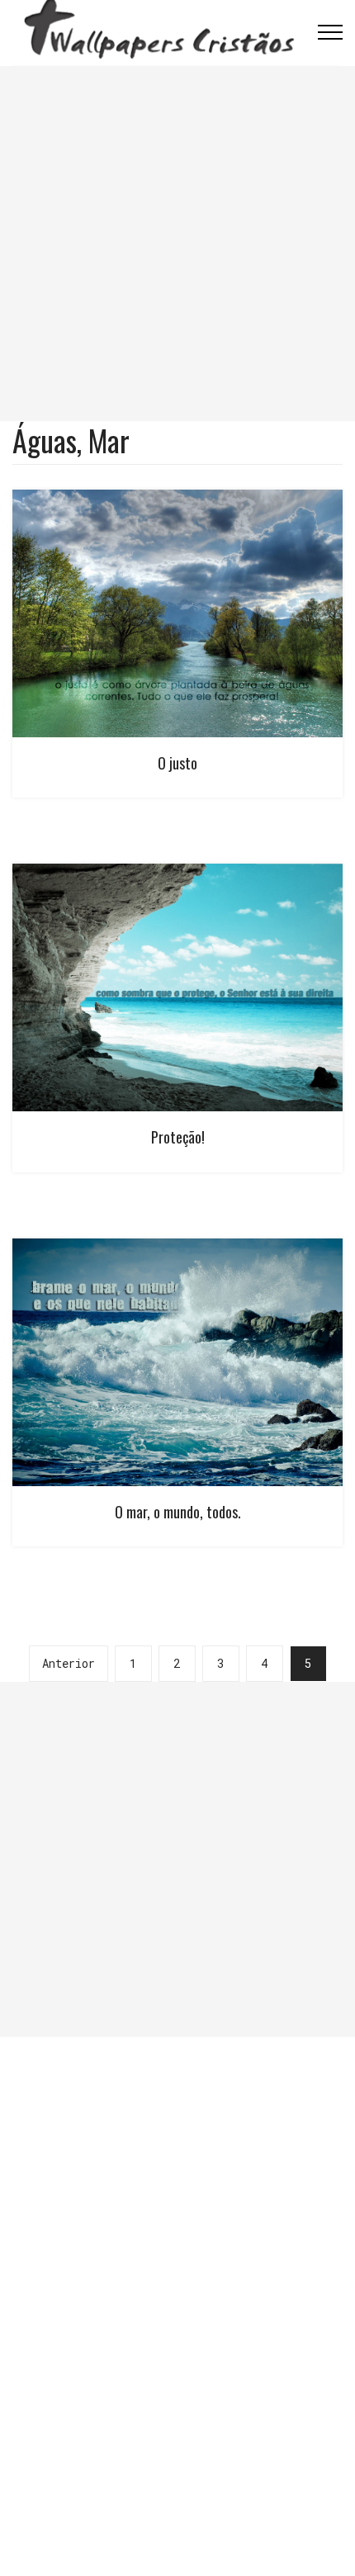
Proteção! (178, 1137)
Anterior (69, 1663)
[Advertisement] (177, 244)
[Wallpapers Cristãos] (159, 32)
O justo (177, 763)
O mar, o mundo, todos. (178, 1512)
